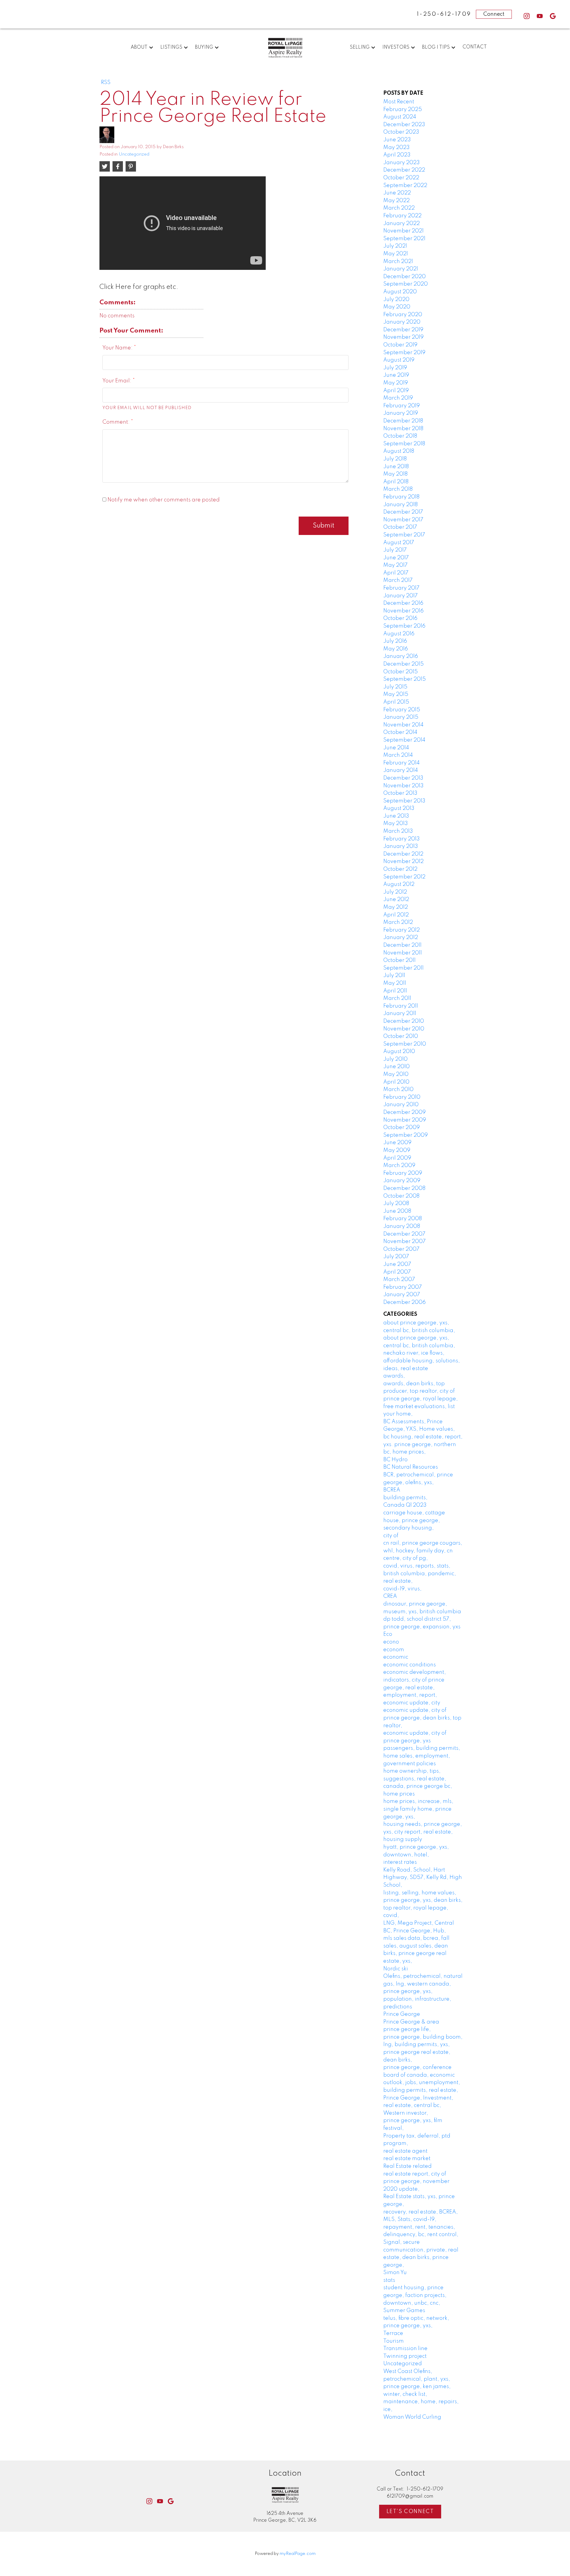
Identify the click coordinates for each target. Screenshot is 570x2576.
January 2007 (402, 1295)
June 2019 (396, 375)
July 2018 (395, 459)
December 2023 (404, 125)
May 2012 (396, 907)
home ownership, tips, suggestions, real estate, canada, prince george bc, (418, 1779)
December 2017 (403, 512)
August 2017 (399, 543)
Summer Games (404, 2311)
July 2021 (395, 246)
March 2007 (399, 1280)
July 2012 (395, 892)
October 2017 (400, 527)
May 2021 (396, 254)
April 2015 (396, 702)
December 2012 (403, 854)
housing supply (403, 1839)
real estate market (407, 2159)
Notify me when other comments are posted (163, 500)
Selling (360, 48)
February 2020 (403, 315)
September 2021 (404, 239)
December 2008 (404, 1188)
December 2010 (404, 1021)
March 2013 (398, 831)
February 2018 (401, 497)
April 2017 (396, 573)
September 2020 (406, 284)
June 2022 (397, 193)
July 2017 (395, 550)
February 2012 (402, 930)
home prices (399, 1794)
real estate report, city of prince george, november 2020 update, (416, 2182)
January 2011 (400, 1014)
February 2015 (402, 710)
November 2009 (405, 1120)
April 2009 (397, 1158)
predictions (398, 2007)
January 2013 (401, 846)
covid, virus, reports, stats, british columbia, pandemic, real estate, (420, 1574)
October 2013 (400, 793)
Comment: (117, 422)
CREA (390, 1596)
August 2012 (399, 884)
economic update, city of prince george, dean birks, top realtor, (422, 1718)
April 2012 (396, 915)
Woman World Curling (412, 2417)
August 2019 (399, 360)
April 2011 (395, 991)
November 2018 (403, 429)
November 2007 (404, 1242)
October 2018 (400, 436)
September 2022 (405, 186)
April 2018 (396, 482)
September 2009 (406, 1135)
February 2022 (402, 216)
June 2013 (396, 816)
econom (394, 1650)
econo (391, 1642)
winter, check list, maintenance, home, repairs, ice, (421, 2402)
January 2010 (401, 1105)
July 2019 (395, 368)
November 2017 (403, 520)
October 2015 (400, 672)
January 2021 (401, 269)
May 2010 (396, 1074)
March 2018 (398, 489)
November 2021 (403, 231)
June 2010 (396, 1067)
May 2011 (395, 983)
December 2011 (402, 945)
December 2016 (403, 603)
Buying (204, 48)
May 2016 (396, 649)
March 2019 (398, 398)
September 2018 (404, 444)
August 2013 (399, 808)
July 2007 (396, 1257)
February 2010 (402, 1097)
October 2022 (401, 178)
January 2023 (402, 163)
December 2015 (403, 664)
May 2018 (395, 474)
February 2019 (402, 406)
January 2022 (402, 224)
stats (389, 2280)
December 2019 (403, 330)
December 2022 (404, 170)
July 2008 (396, 1204)
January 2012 (401, 938)
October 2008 (401, 1196)
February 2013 (402, 839)
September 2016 (404, 626)
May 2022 (396, 201)
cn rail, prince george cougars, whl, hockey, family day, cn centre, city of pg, (423, 1551)
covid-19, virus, (402, 1589)
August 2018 (399, 451)
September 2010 (405, 1044)
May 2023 (396, 148)
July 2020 (396, 300)
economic (396, 1657)
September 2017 (404, 535)
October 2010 (401, 1036)
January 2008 (402, 1226)
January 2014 (401, 770)
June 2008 (397, 1211)
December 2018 (403, 421)
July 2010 (395, 1059)
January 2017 (400, 596)
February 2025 (403, 110)
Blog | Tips (436, 48)
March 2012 (398, 922)
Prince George (402, 2014)
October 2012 (400, 869)
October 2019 (400, 345)
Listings (171, 48)
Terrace (393, 2333)
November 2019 (403, 337)
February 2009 (403, 1173)
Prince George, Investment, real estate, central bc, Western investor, (418, 2106)
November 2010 (404, 1029)
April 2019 (396, 391)
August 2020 (400, 292)
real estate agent (405, 2151)
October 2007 (401, 1249)
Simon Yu (395, 2273)
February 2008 (403, 1219)
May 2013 (396, 824)
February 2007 (403, 1287)
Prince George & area (411, 2022)
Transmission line (405, 2349)
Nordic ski (396, 1969)
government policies (410, 1764)
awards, (394, 1376)
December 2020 (404, 277)
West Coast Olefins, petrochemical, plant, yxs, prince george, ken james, (417, 2379)
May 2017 (395, 565)
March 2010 (398, 1090)
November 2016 (403, 611)
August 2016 (399, 634)
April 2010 (396, 1082)
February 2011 (401, 1006)
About (139, 48)
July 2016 (395, 641)
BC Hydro (395, 1460)
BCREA (392, 1490)
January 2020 (402, 322)
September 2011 (403, 968)
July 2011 (394, 976)
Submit (324, 526)
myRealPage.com (298, 2554)
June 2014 (396, 748)
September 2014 (404, 740)
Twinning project (405, 2356)
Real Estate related (407, 2166)
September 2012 (404, 877)
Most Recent (399, 102)
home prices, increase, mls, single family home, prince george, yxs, (418, 1809)
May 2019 (396, 383)
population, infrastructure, (417, 1999)
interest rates (400, 1862)
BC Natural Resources (411, 1467)
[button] (527, 16)
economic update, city (412, 1703)
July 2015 (395, 687)
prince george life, (407, 2029)
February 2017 (401, 588)
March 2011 (397, 998)
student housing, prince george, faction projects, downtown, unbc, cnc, (415, 2295)
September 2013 (404, 801)
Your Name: (118, 348)
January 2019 (401, 413)
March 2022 (399, 208)
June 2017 (396, 558)
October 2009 (402, 1128)
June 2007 (397, 1264)
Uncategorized (134, 154)
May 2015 (396, 694)
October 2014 (400, 732)
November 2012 (403, 862)
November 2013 (403, 786)
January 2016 (401, 656)
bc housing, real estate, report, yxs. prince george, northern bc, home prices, (423, 1444)
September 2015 (404, 679)
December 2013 (403, 778)
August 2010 (399, 1052)
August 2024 (400, 117)
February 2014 (402, 763)
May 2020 (397, 307)
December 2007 (404, 1234)
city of (391, 1536)
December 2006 (404, 1302)
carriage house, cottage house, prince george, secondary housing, (414, 1520)
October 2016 (400, 618)
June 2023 (397, 140)
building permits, (405, 1498)
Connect (494, 14)
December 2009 (404, 1112)
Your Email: (118, 381)
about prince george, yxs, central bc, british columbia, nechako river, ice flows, (419, 1346)
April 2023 (397, 155)
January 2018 (400, 505)
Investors (396, 48)
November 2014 (403, 725)
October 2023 (401, 132)
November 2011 (403, 953)
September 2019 (404, 353)
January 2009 (402, 1181)
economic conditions (410, 1665)
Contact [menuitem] (475, 47)
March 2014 (398, 755)
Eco (388, 1634)
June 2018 (396, 467)
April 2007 (397, 1272)
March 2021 (398, 262)
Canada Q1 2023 (405, 1505)
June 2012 (396, 900)
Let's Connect (410, 2512)
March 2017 (398, 580)
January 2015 (401, 717)
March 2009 (399, 1166)
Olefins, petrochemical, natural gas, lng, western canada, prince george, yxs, (423, 1984)
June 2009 (397, 1143)
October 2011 (399, 960)
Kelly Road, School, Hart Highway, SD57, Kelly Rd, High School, (423, 1878)
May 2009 (397, 1150)
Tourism (394, 2341)
